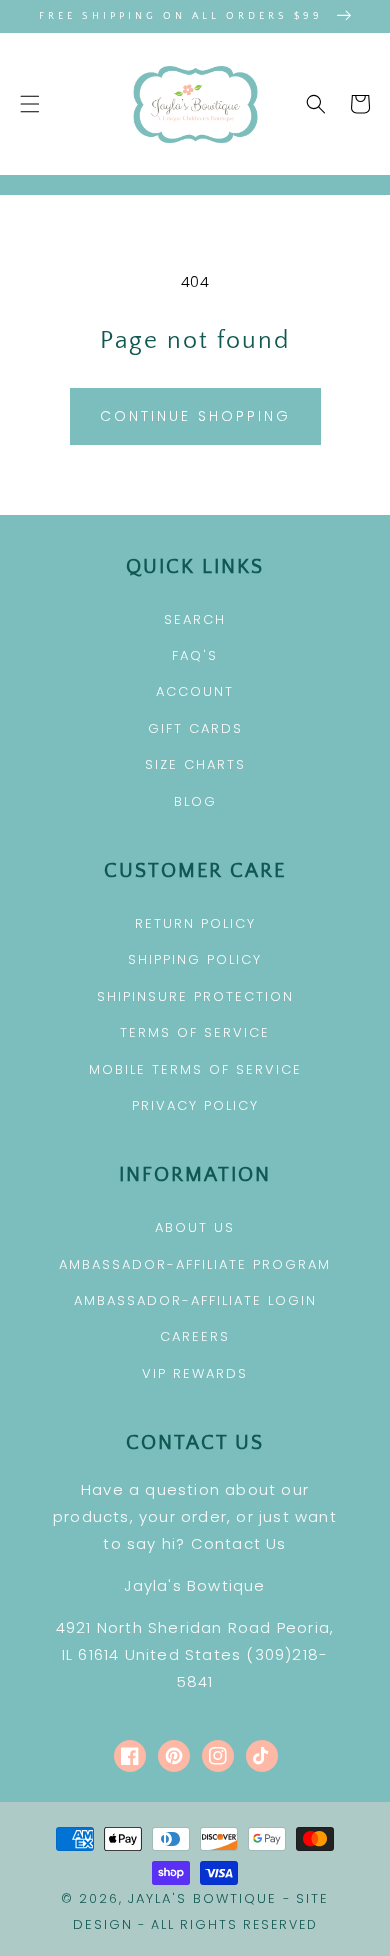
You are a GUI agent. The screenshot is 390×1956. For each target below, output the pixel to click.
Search (195, 619)
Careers (195, 1336)
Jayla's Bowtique (202, 1898)
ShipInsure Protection (195, 996)
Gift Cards (195, 728)
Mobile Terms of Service (195, 1069)
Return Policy (195, 923)
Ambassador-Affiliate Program (195, 1264)
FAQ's (195, 655)
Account (195, 691)
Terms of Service (195, 1032)
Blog (195, 801)
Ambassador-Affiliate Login (195, 1300)
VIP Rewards (195, 1373)
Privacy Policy (195, 1105)
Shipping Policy (195, 959)
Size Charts (195, 764)
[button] (30, 104)
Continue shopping (195, 416)
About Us (195, 1227)
